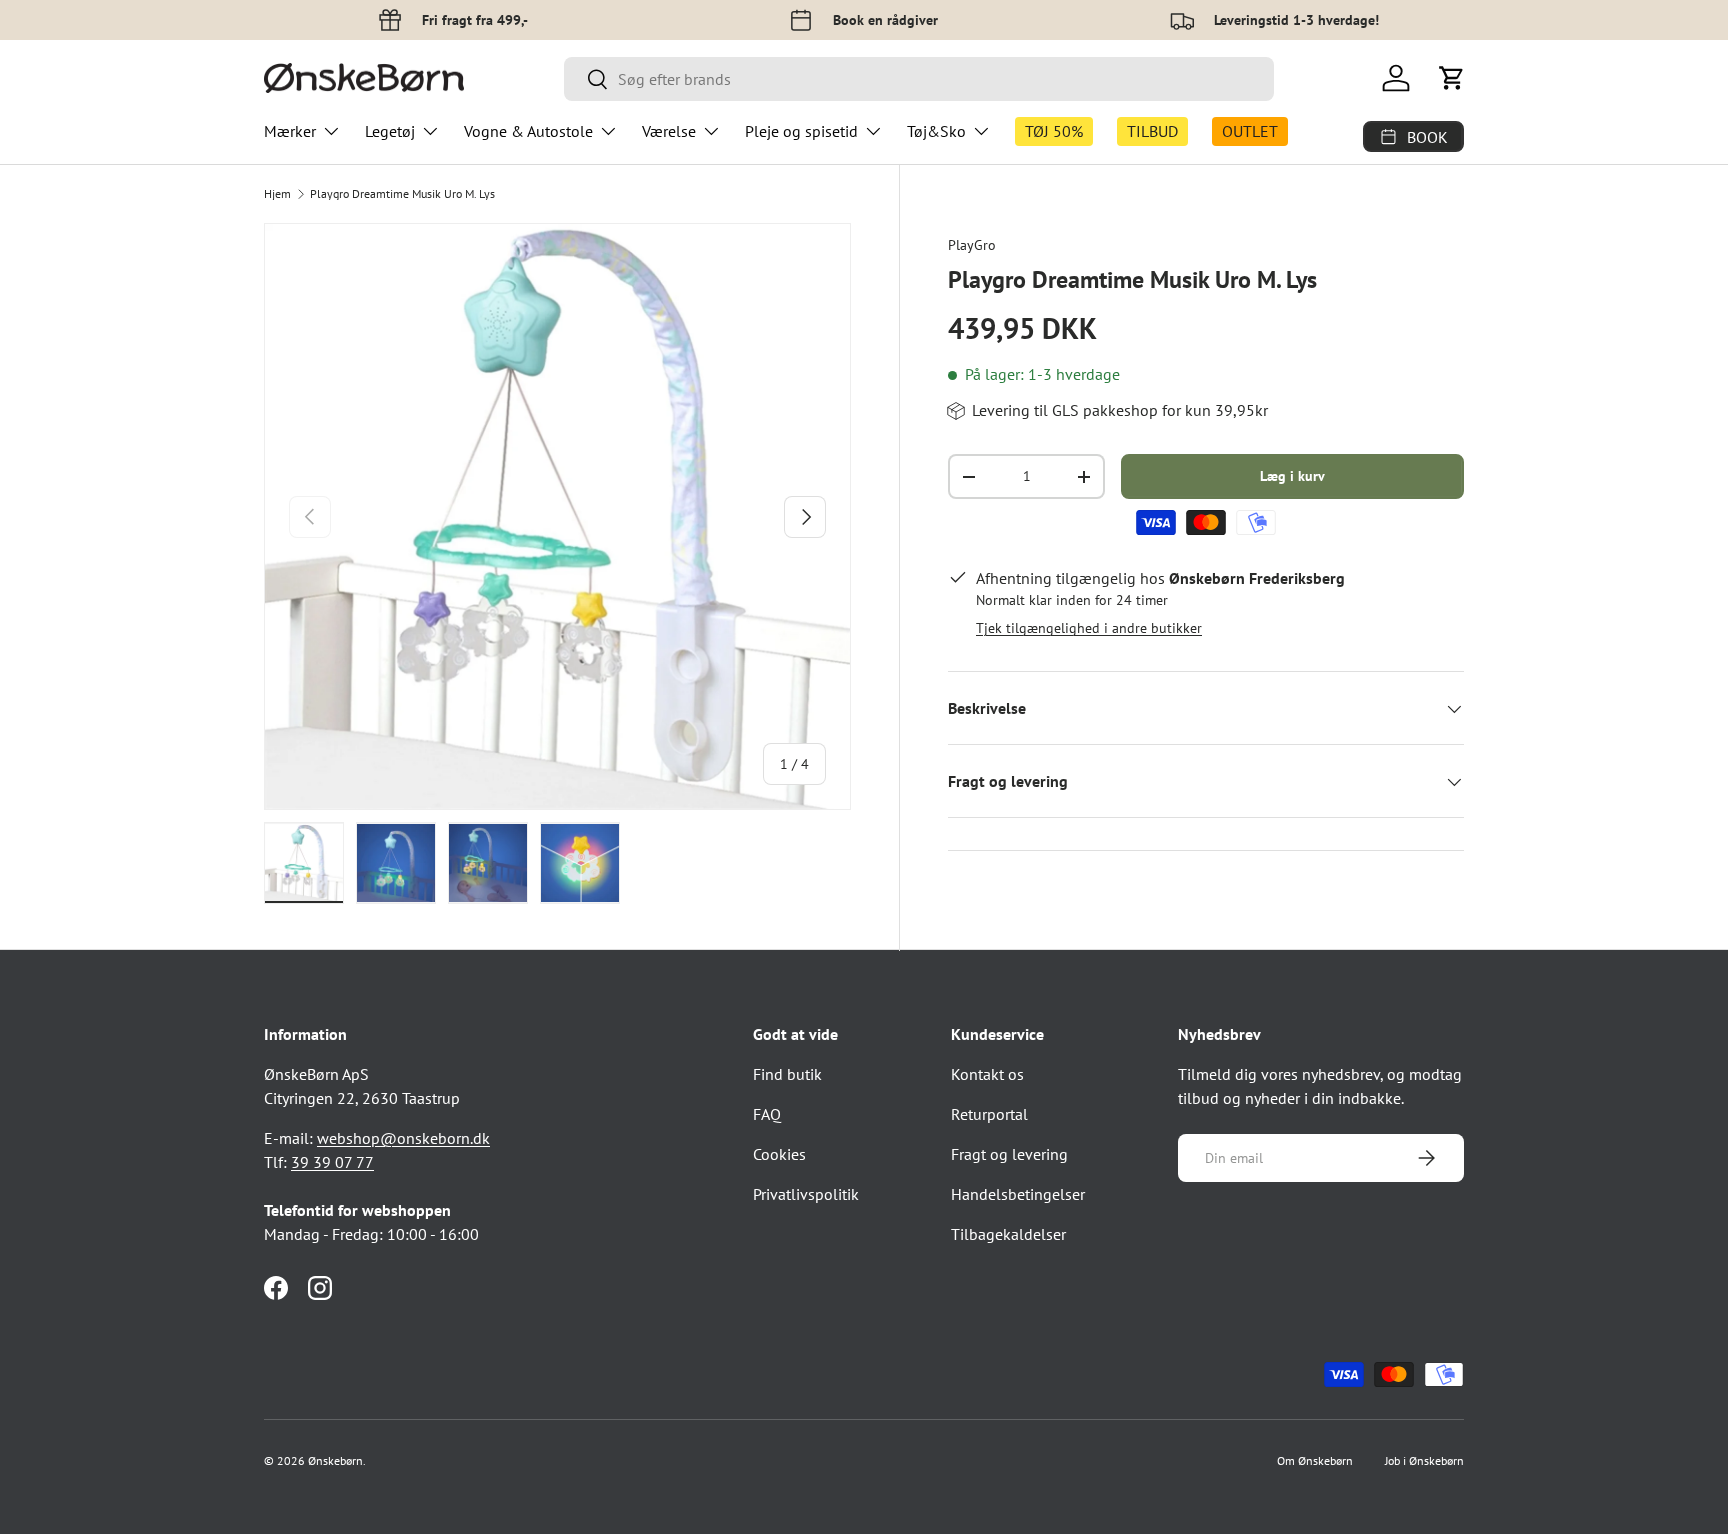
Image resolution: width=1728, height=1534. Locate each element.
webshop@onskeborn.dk (403, 1138)
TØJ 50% (1054, 131)
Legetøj (390, 131)
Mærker (290, 131)
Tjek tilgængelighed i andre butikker (1089, 629)
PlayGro (972, 245)
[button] (1452, 78)
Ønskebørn (335, 1460)
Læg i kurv (1292, 477)
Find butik (787, 1074)
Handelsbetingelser (1018, 1194)
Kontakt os (987, 1074)
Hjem (277, 194)
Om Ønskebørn (1315, 1460)
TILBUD (1152, 131)
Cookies (779, 1154)
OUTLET (1250, 131)
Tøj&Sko (936, 131)
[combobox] (919, 79)
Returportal (989, 1114)
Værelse (669, 131)
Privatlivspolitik (806, 1194)
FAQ (767, 1114)
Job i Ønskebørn (1424, 1460)
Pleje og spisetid (801, 131)
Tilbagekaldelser (1008, 1234)
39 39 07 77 (332, 1162)
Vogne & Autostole (528, 131)
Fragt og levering (1009, 1154)
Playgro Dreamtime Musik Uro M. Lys (402, 194)
